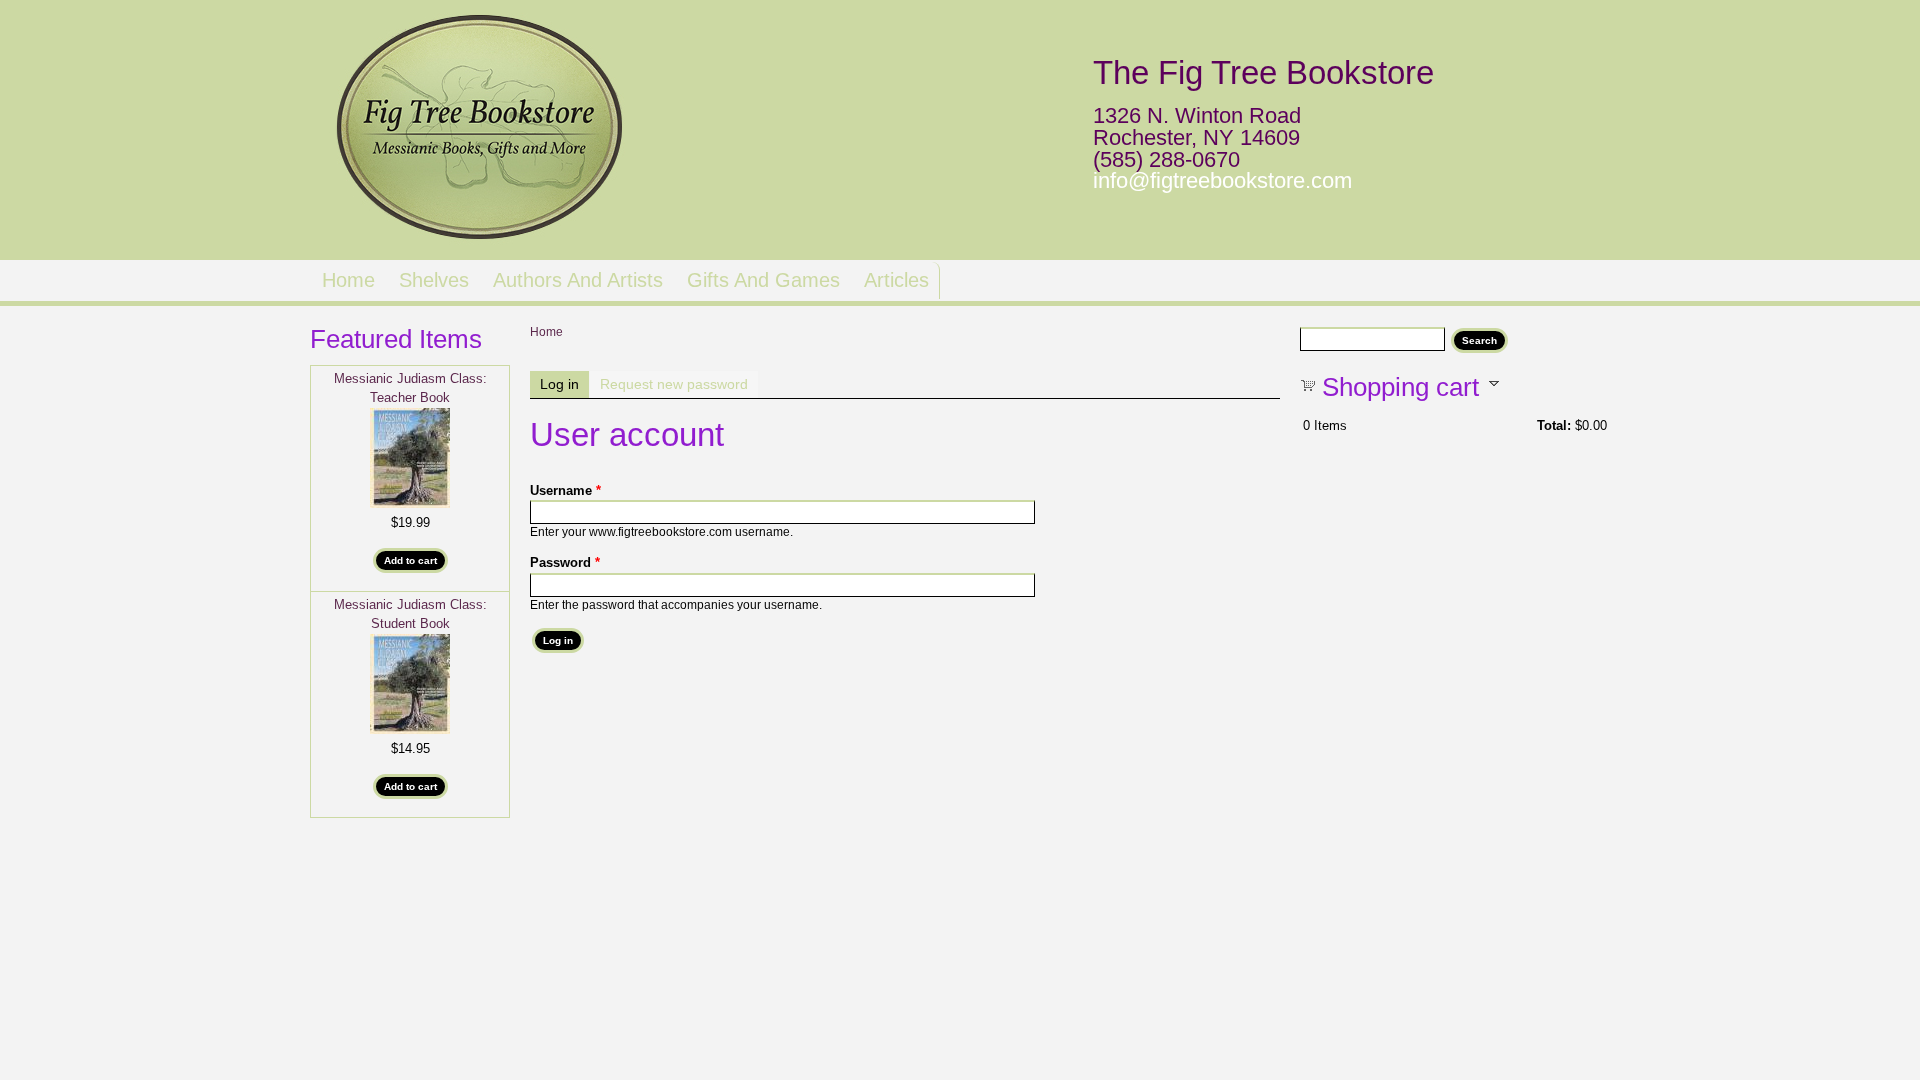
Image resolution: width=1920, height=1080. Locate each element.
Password (565, 562)
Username (565, 490)
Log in (564, 384)
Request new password (674, 384)
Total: (1554, 425)
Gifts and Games (763, 280)
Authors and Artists (578, 280)
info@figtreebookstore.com (1222, 180)
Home (348, 280)
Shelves (434, 280)
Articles (896, 280)
